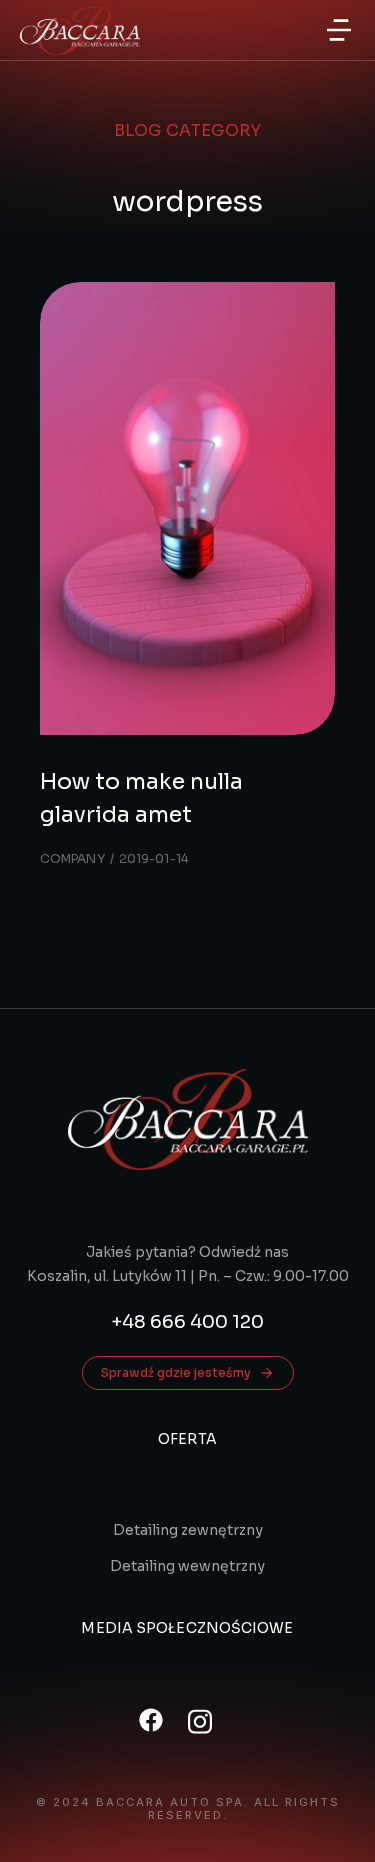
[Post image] (187, 509)
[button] (339, 30)
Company (72, 858)
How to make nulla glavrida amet (141, 798)
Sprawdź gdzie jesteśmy (176, 1372)
